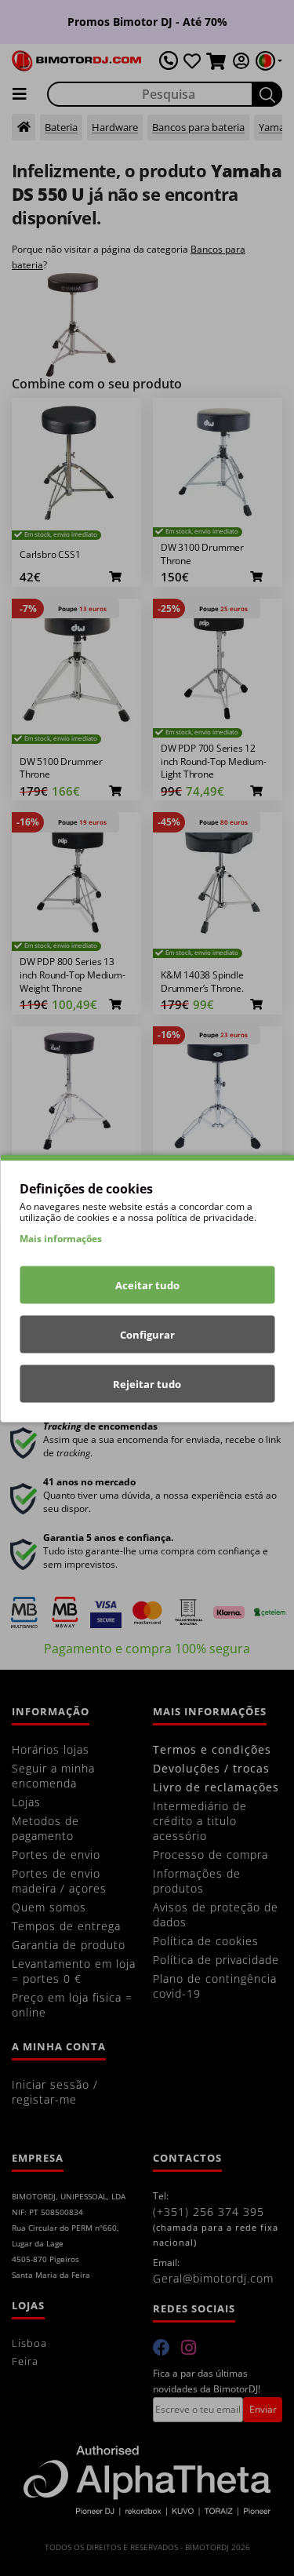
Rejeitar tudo (147, 1383)
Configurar (147, 1334)
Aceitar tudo (147, 1284)
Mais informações (61, 1238)
